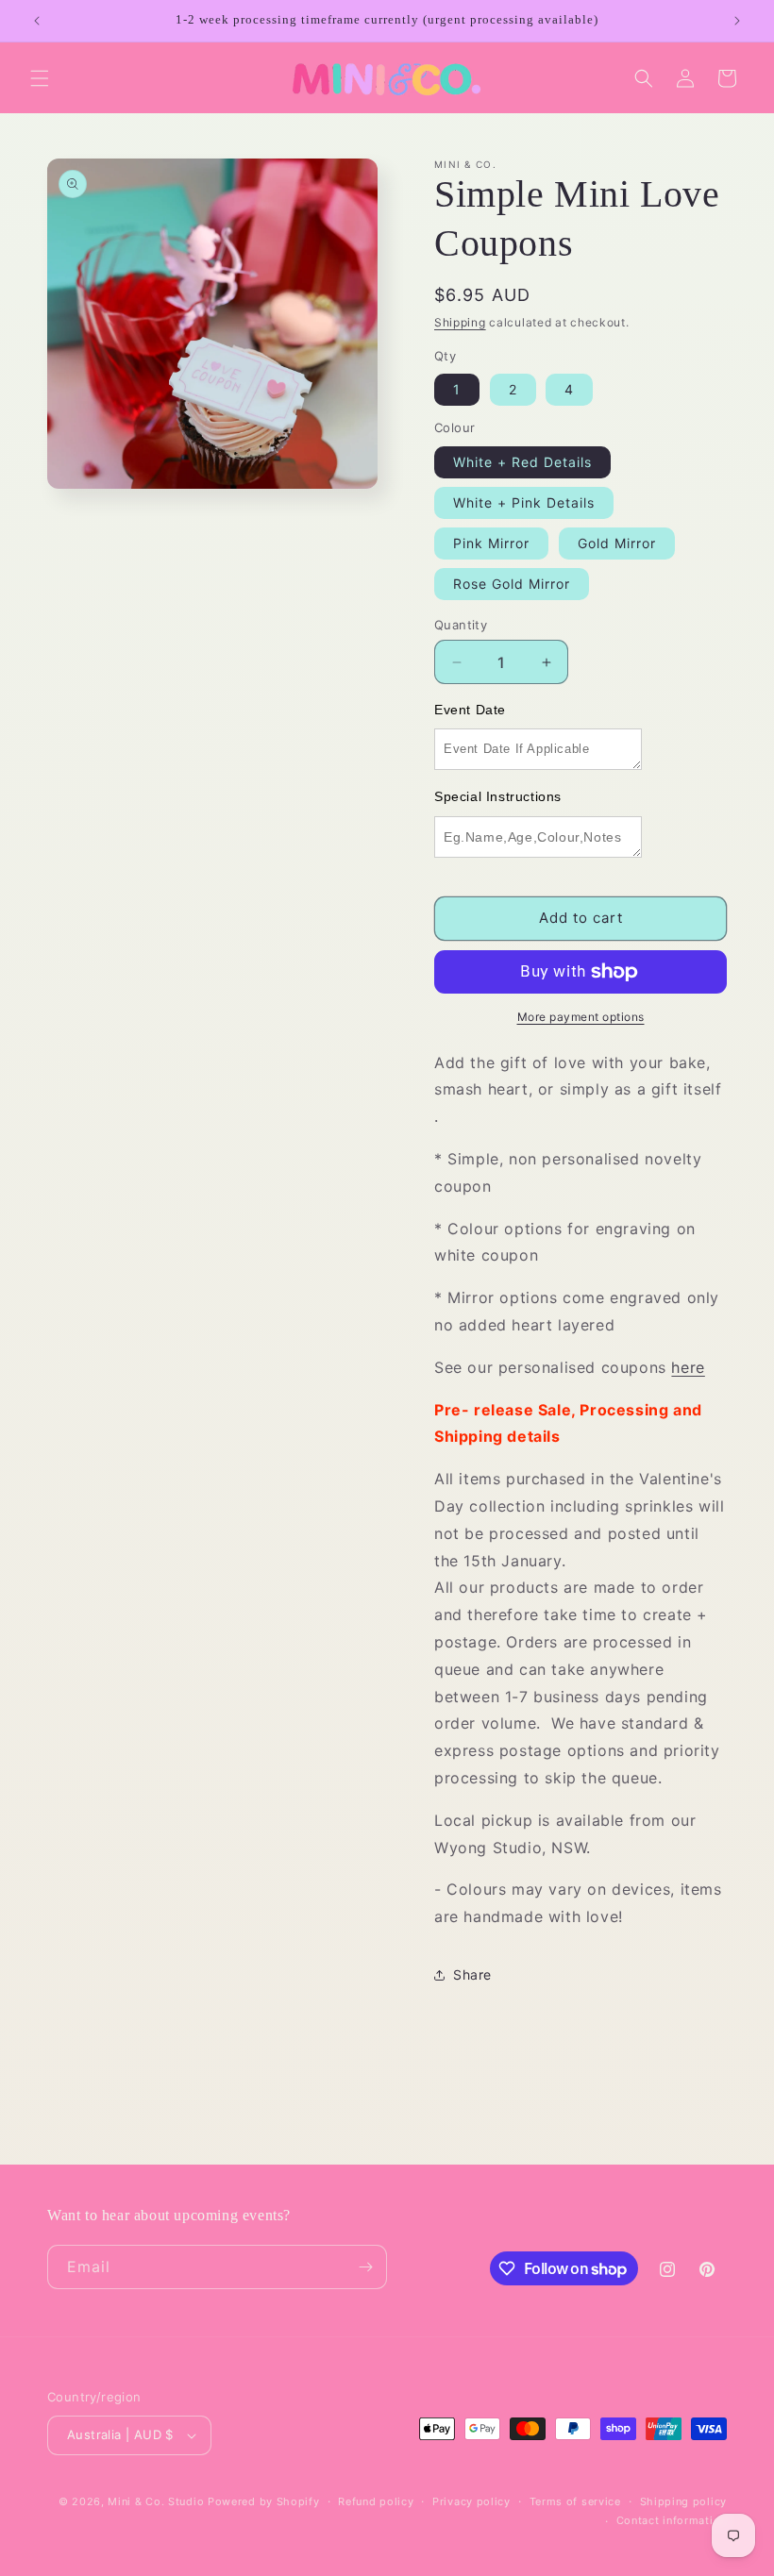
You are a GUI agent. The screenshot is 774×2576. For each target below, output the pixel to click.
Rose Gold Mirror (512, 584)
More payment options (581, 1017)
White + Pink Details (524, 502)
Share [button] (472, 1974)
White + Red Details (522, 462)
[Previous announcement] (37, 21)
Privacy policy (471, 2501)
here (688, 1367)
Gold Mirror (617, 543)
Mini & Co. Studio (156, 2501)
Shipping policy (684, 2501)
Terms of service (575, 2501)
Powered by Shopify (264, 2501)
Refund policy (376, 2501)
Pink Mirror (491, 543)
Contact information (672, 2520)
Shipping (460, 322)
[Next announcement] (737, 21)
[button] (40, 78)
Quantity (461, 625)
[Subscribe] (365, 2267)
